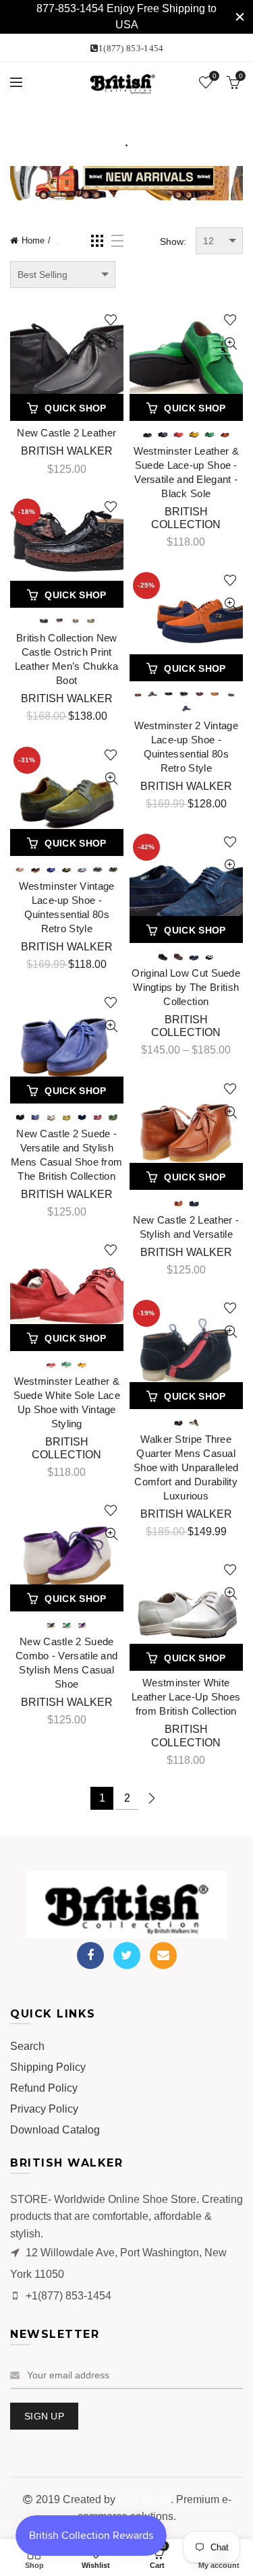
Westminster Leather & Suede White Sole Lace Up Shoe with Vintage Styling (67, 1402)
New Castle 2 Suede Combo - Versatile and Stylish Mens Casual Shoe (66, 1663)
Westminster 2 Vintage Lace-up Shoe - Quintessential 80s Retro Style (186, 747)
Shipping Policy (48, 2067)
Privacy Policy (44, 2109)
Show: (173, 241)
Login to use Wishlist (112, 320)
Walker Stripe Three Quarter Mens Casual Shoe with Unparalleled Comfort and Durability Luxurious (186, 1467)
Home (33, 240)
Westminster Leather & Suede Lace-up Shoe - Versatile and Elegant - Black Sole (186, 472)
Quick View (112, 344)
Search (27, 2046)
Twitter (127, 1955)
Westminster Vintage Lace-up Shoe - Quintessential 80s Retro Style (67, 907)
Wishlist (214, 76)
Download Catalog (55, 2130)
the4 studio (144, 2499)
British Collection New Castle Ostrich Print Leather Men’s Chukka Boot (67, 659)
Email (163, 1955)
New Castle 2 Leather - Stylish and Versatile (186, 1227)
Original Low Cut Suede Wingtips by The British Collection (186, 987)
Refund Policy (44, 2088)
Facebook (90, 1955)
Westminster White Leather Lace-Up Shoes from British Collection (186, 1697)
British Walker (67, 451)
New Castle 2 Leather (66, 433)
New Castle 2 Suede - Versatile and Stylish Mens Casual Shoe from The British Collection (66, 1155)
